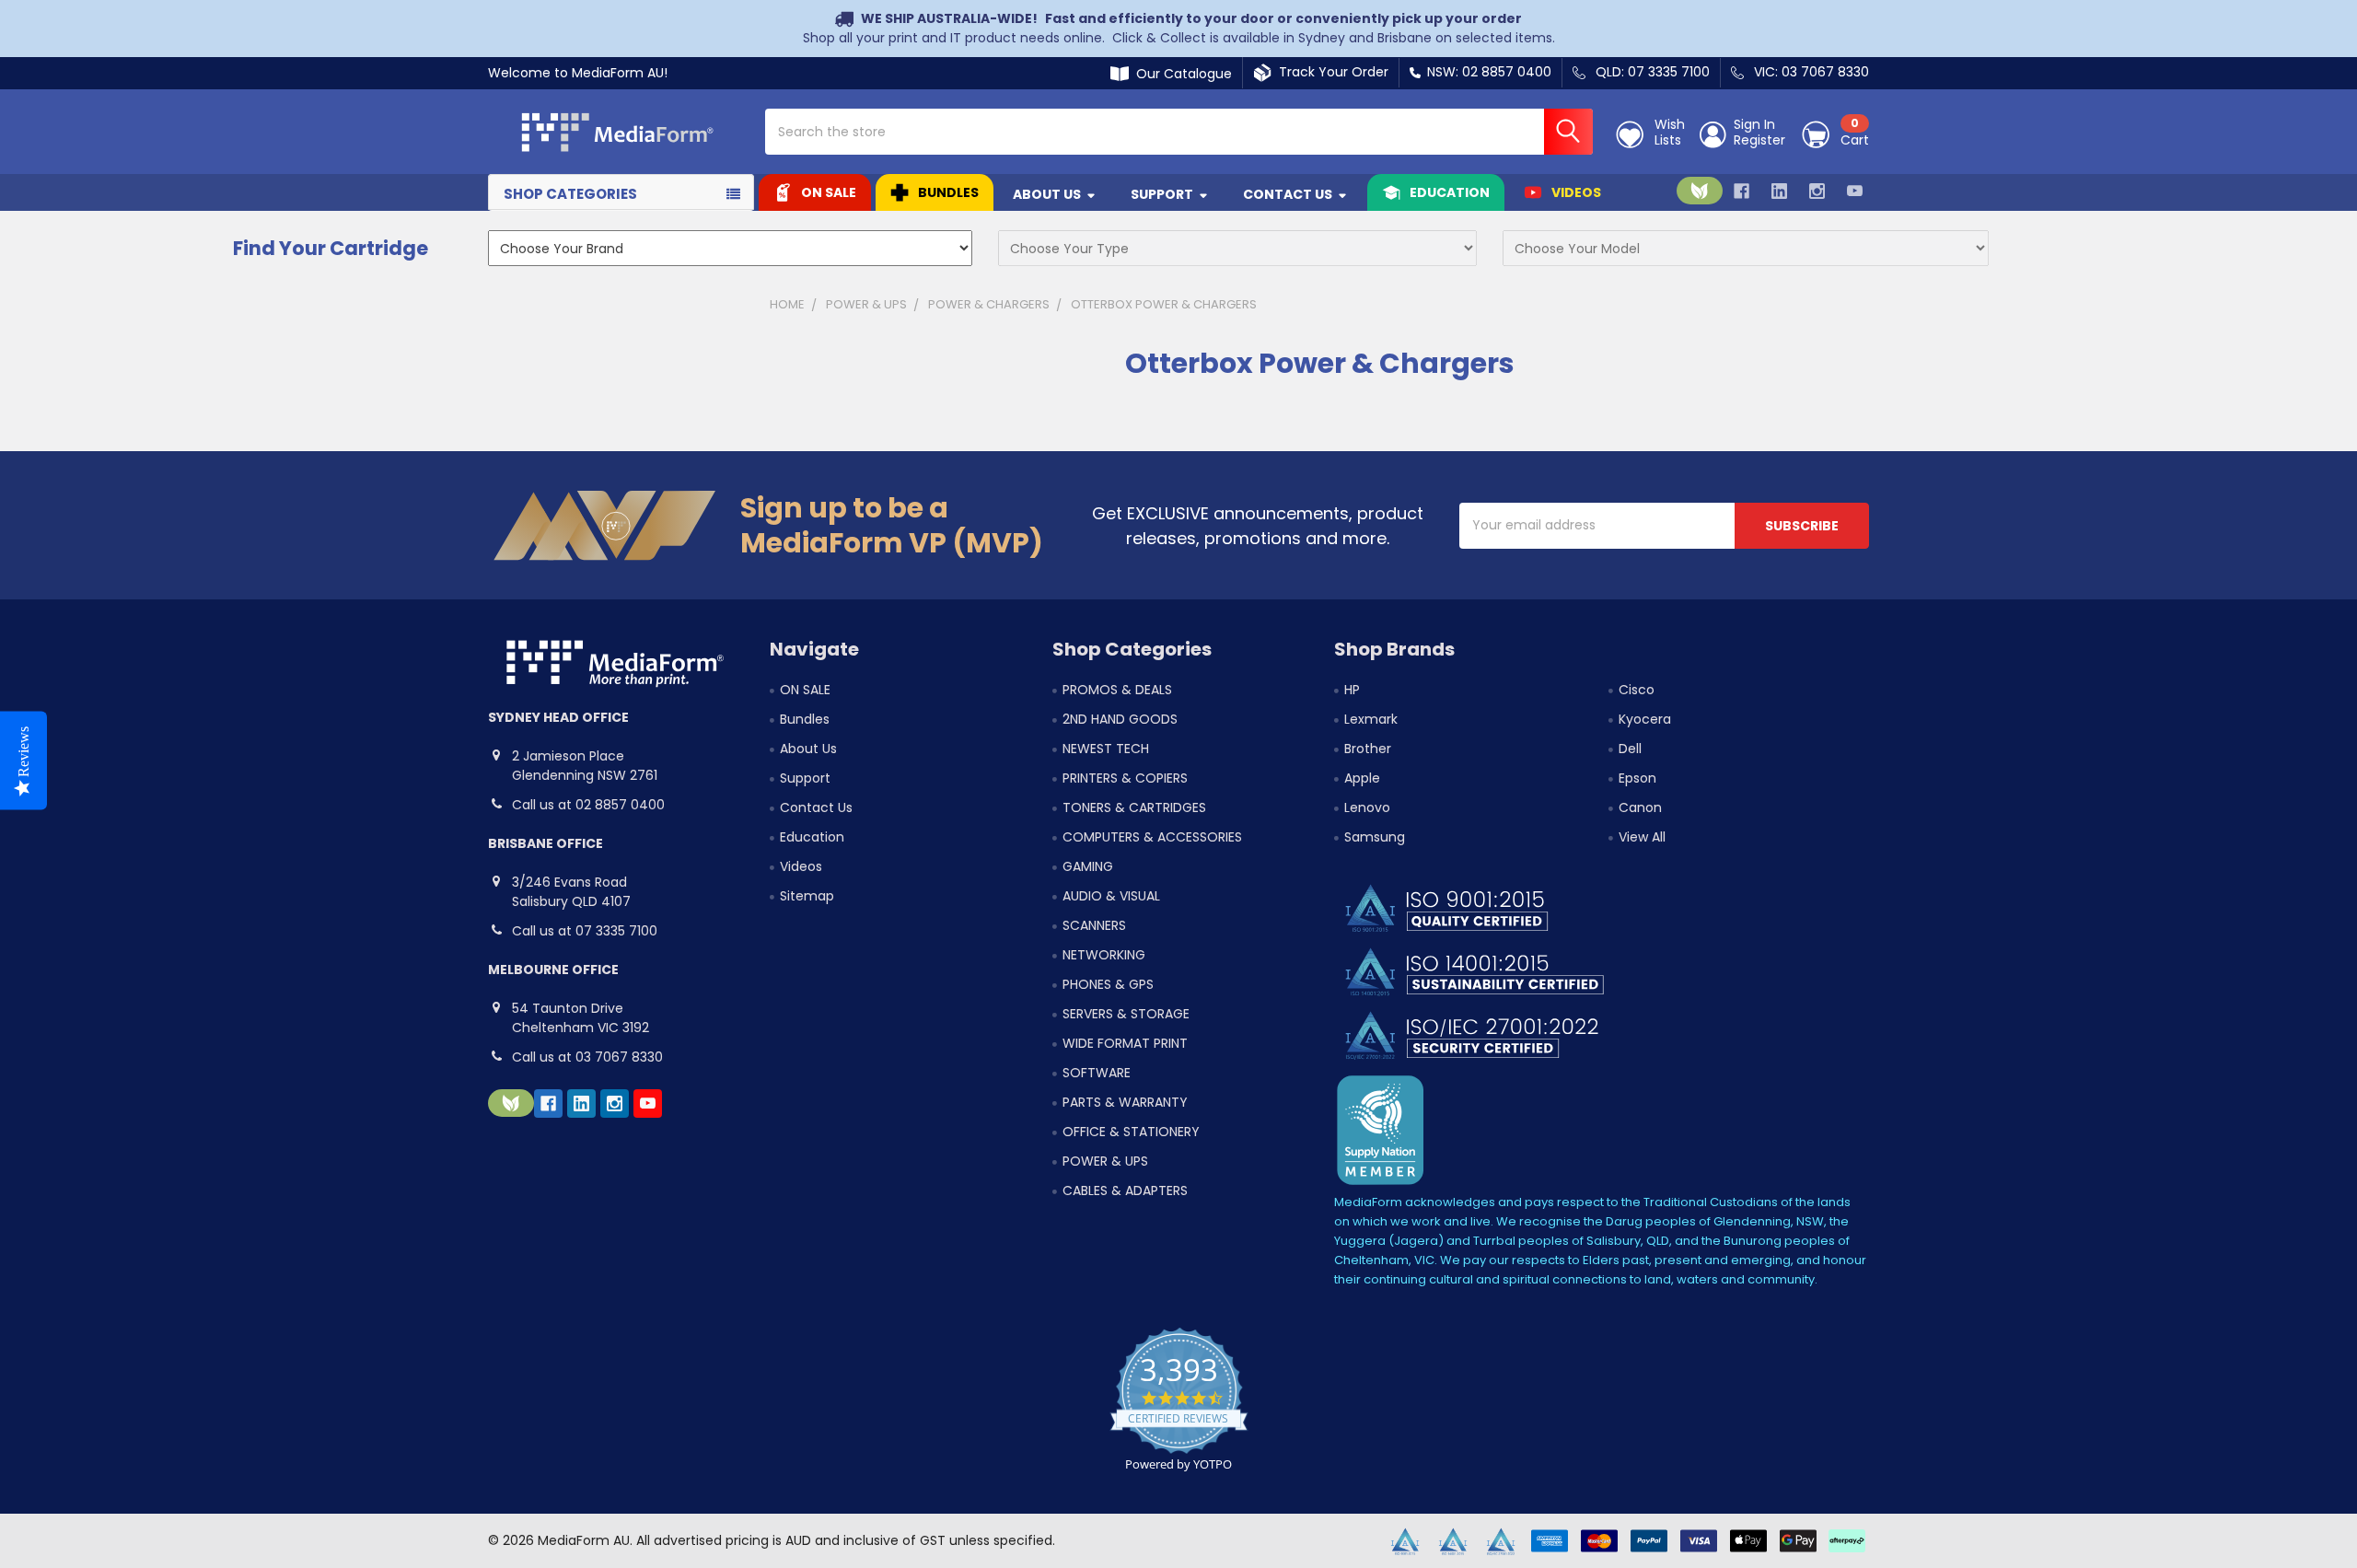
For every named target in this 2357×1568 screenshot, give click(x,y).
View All (1642, 837)
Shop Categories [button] (570, 194)
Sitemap (807, 896)
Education (1450, 192)
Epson (1637, 778)
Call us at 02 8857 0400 (588, 805)
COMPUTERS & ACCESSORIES (1152, 837)
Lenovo (1367, 807)
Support (1162, 194)
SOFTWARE (1097, 1073)
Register (1759, 141)
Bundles (948, 192)
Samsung (1375, 837)
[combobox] (1179, 132)
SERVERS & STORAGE (1126, 1014)
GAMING (1088, 866)
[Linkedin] (1779, 191)
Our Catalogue (1180, 74)
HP (1352, 690)
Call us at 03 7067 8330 (587, 1057)
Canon (1640, 807)
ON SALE (829, 192)
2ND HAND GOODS (1120, 719)
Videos (1576, 192)
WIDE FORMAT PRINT (1125, 1043)
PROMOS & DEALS (1117, 690)
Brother (1368, 749)
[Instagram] (1817, 191)
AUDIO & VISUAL (1111, 896)
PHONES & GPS (1108, 984)
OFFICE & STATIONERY (1131, 1132)
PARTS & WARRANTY (1125, 1102)
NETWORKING (1104, 955)
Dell (1630, 749)
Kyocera (1645, 719)
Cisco (1637, 690)
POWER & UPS (1105, 1161)
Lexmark (1371, 719)
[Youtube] (1855, 191)
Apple (1362, 778)
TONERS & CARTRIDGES (1134, 807)
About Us (1047, 194)
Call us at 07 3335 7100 (585, 931)
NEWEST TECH (1106, 749)
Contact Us (1288, 194)
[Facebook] (1742, 191)
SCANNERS (1094, 925)
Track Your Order (1330, 72)
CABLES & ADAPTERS (1125, 1191)
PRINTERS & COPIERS (1125, 778)
